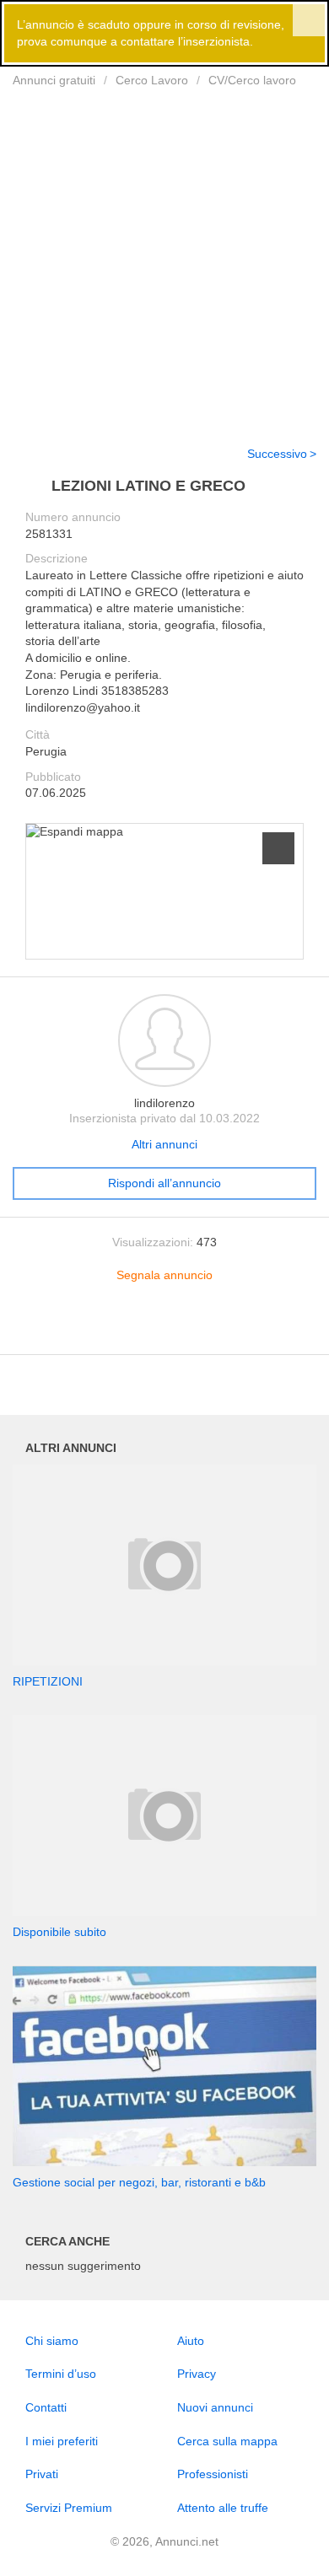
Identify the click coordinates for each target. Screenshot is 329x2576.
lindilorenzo (164, 1103)
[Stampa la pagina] (164, 1329)
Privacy (197, 2374)
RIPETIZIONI (48, 1681)
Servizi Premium (69, 2508)
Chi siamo (52, 2341)
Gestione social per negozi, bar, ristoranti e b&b (139, 2182)
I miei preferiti (62, 2441)
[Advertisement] (164, 256)
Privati (42, 2474)
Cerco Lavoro (152, 80)
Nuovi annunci (215, 2407)
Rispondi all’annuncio (164, 1183)
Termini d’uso (61, 2374)
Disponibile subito (59, 1932)
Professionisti (213, 2474)
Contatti (46, 2407)
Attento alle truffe (223, 2508)
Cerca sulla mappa (227, 2441)
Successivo (277, 454)
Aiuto (191, 2341)
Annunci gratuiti (54, 80)
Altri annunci (164, 1144)
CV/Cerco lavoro (252, 80)
